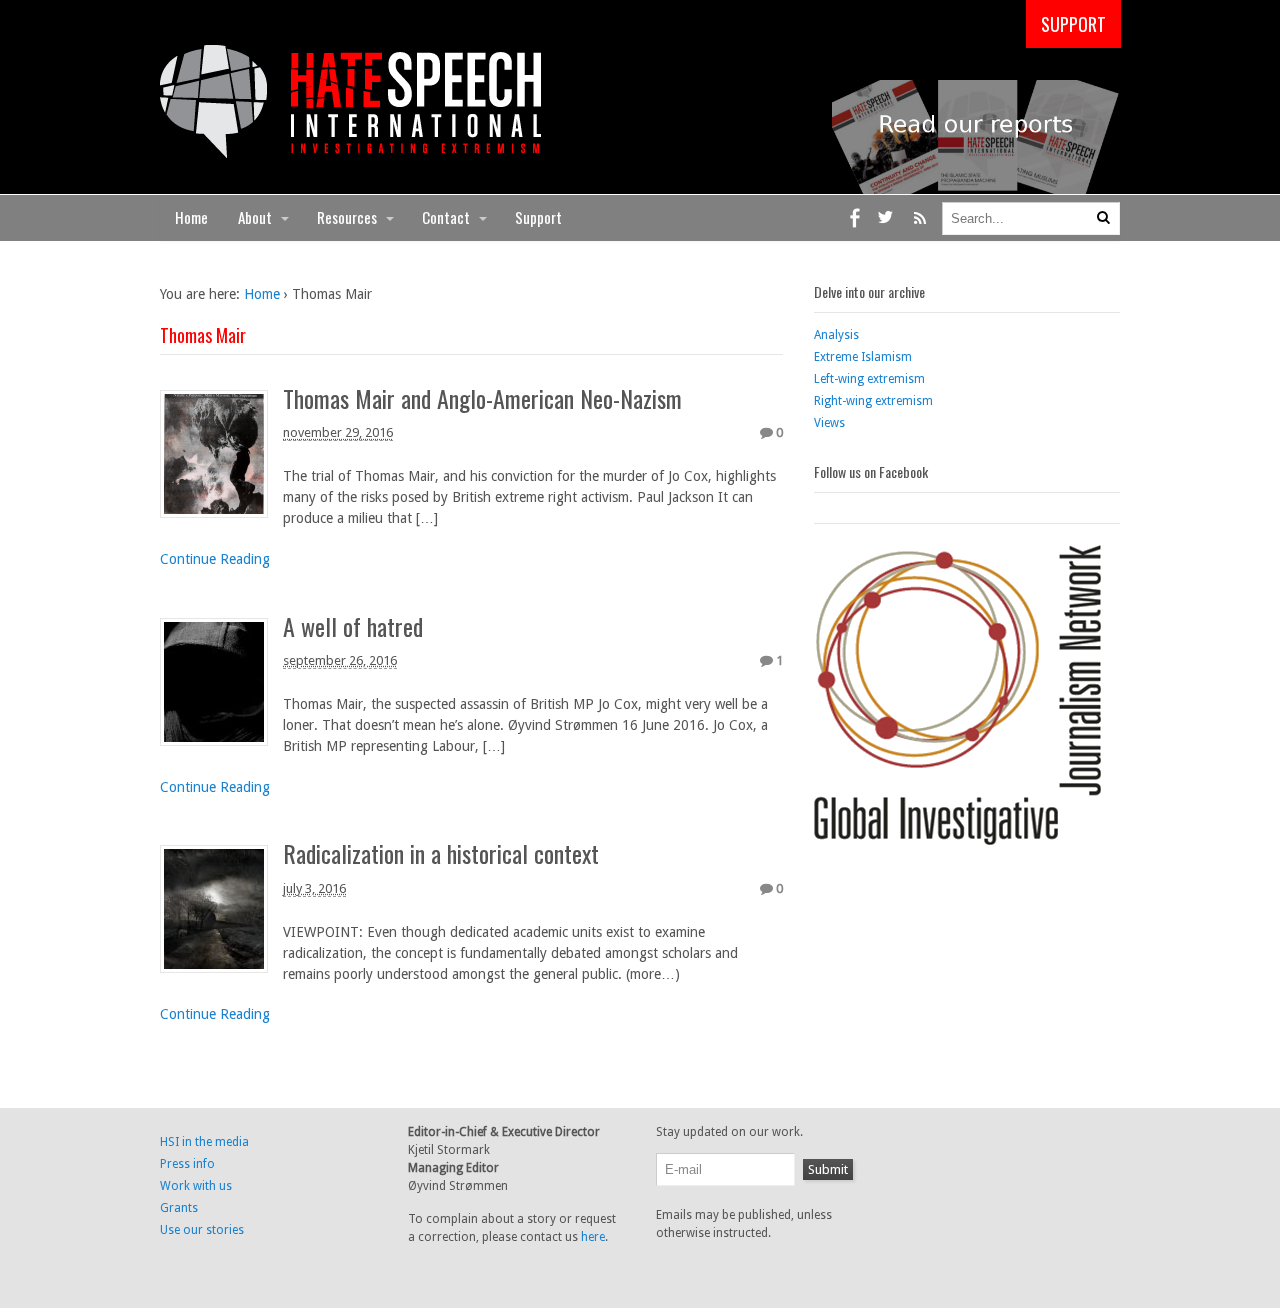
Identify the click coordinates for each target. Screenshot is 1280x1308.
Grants (179, 1208)
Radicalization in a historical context (441, 853)
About (255, 217)
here (593, 1237)
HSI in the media (204, 1142)
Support (538, 217)
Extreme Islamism (863, 357)
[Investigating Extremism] (350, 147)
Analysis (836, 335)
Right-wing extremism (873, 401)
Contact (446, 217)
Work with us (196, 1186)
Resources (347, 217)
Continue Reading (215, 559)
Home (191, 217)
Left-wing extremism (869, 379)
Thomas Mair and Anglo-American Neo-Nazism (482, 398)
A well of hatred (353, 626)
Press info (187, 1164)
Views (829, 423)
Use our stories (202, 1230)
